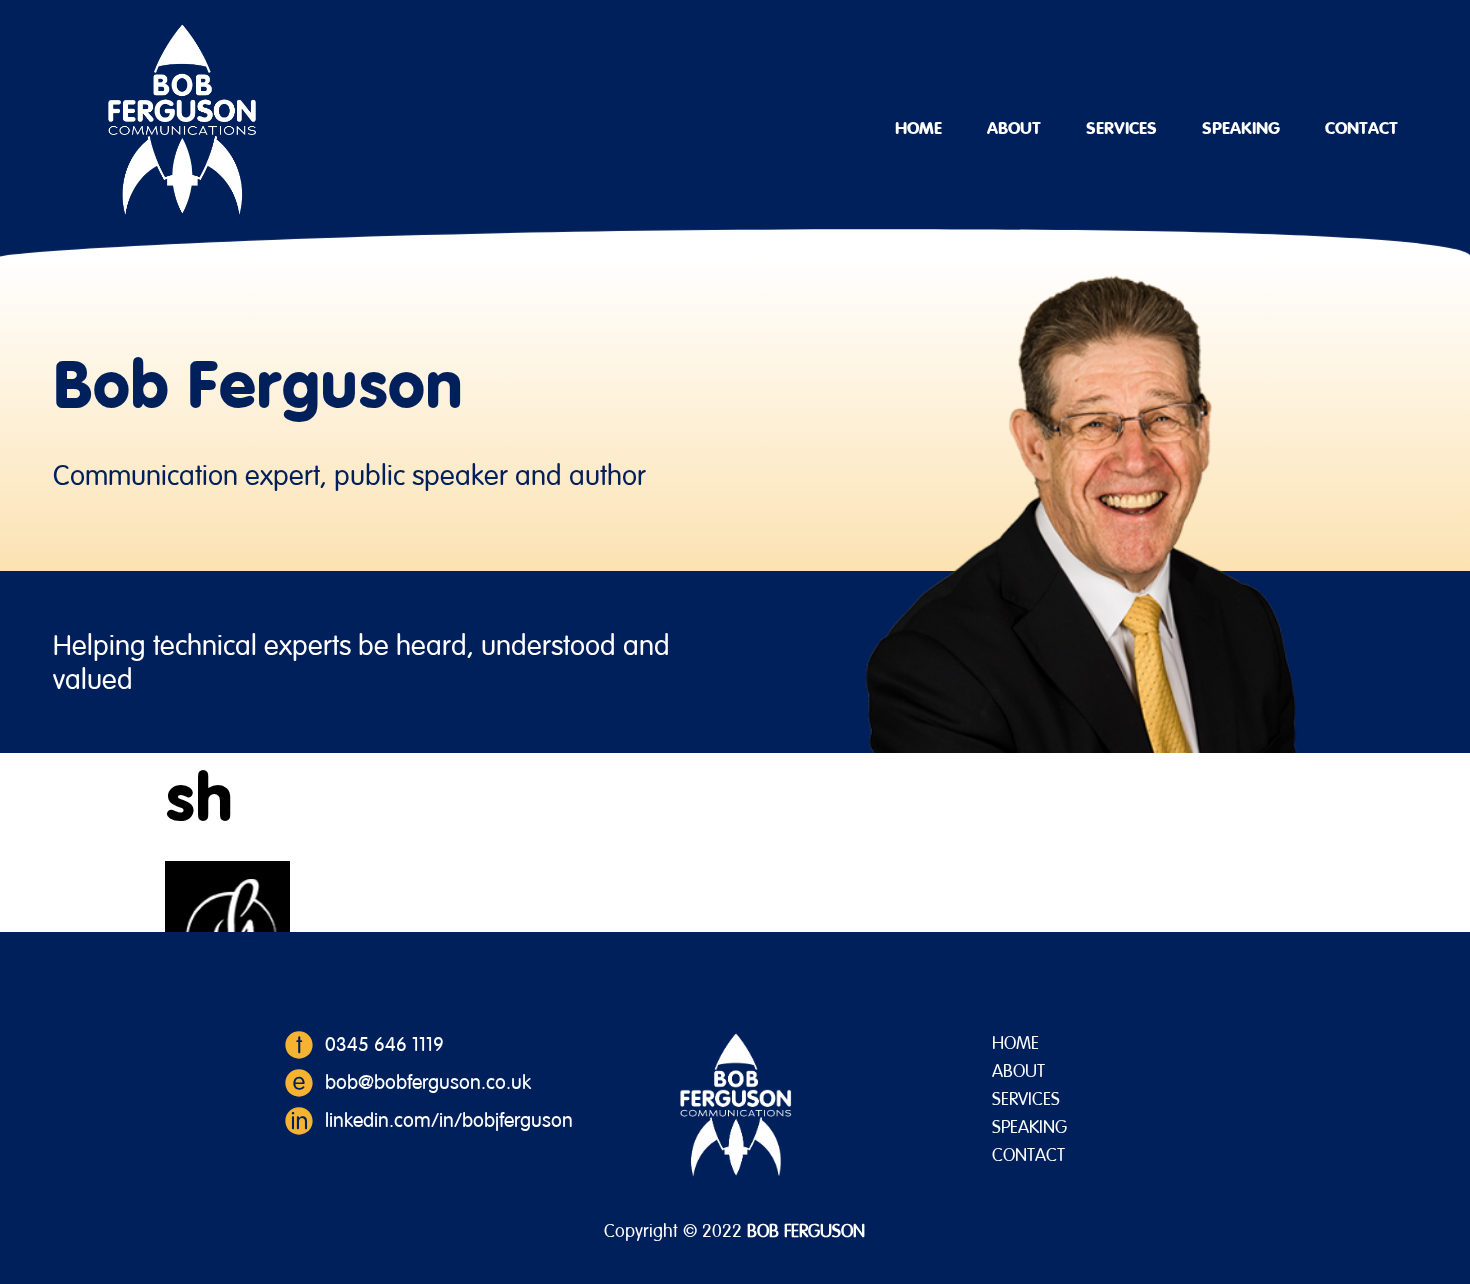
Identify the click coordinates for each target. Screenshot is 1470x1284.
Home (918, 129)
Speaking (1241, 129)
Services (1121, 129)
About (1014, 129)
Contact (1361, 129)
